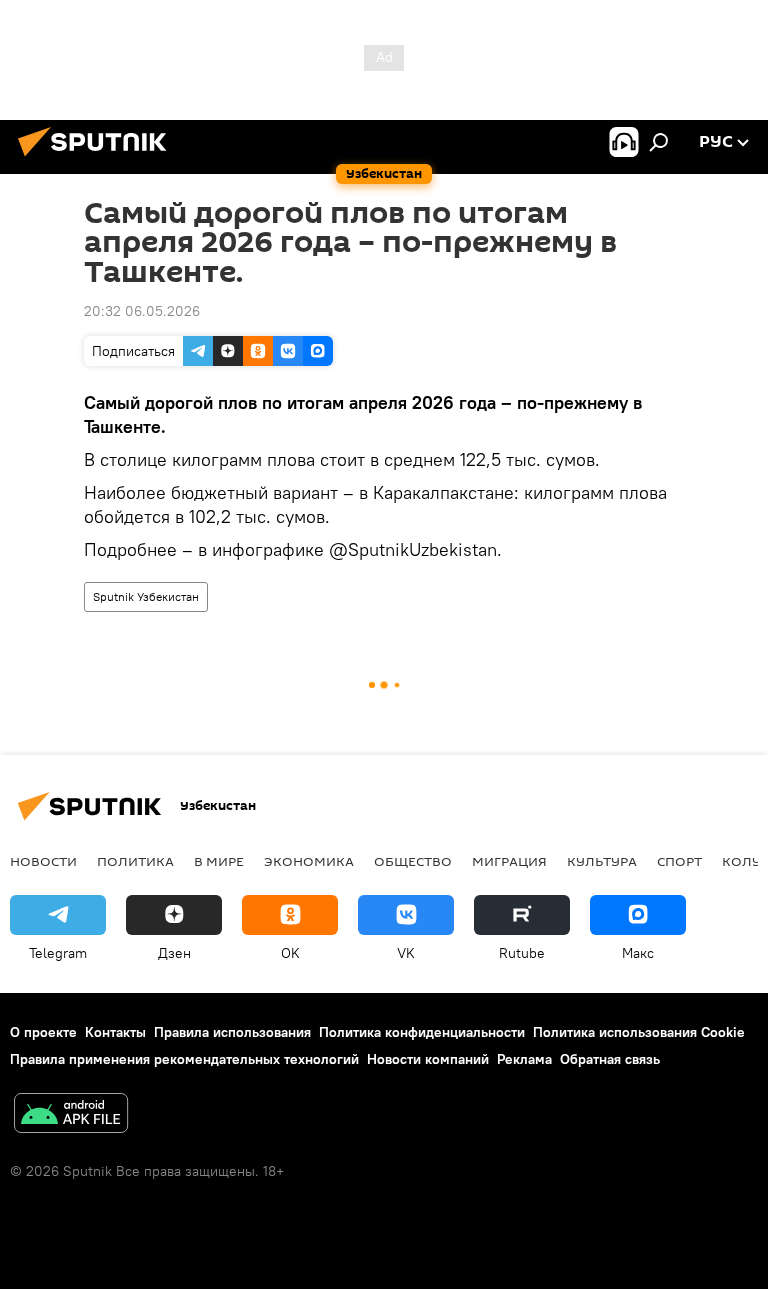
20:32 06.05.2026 (142, 311)
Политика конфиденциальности (422, 1032)
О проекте (43, 1032)
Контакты (115, 1032)
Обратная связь (610, 1059)
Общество (413, 861)
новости (43, 861)
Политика (135, 861)
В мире (219, 861)
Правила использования (232, 1032)
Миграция (509, 861)
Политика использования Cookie (639, 1032)
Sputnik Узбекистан (146, 596)
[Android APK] (71, 1115)
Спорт (679, 861)
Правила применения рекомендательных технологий (184, 1059)
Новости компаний (428, 1059)
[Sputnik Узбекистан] (98, 159)
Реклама (524, 1059)
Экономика (309, 861)
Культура (602, 861)
